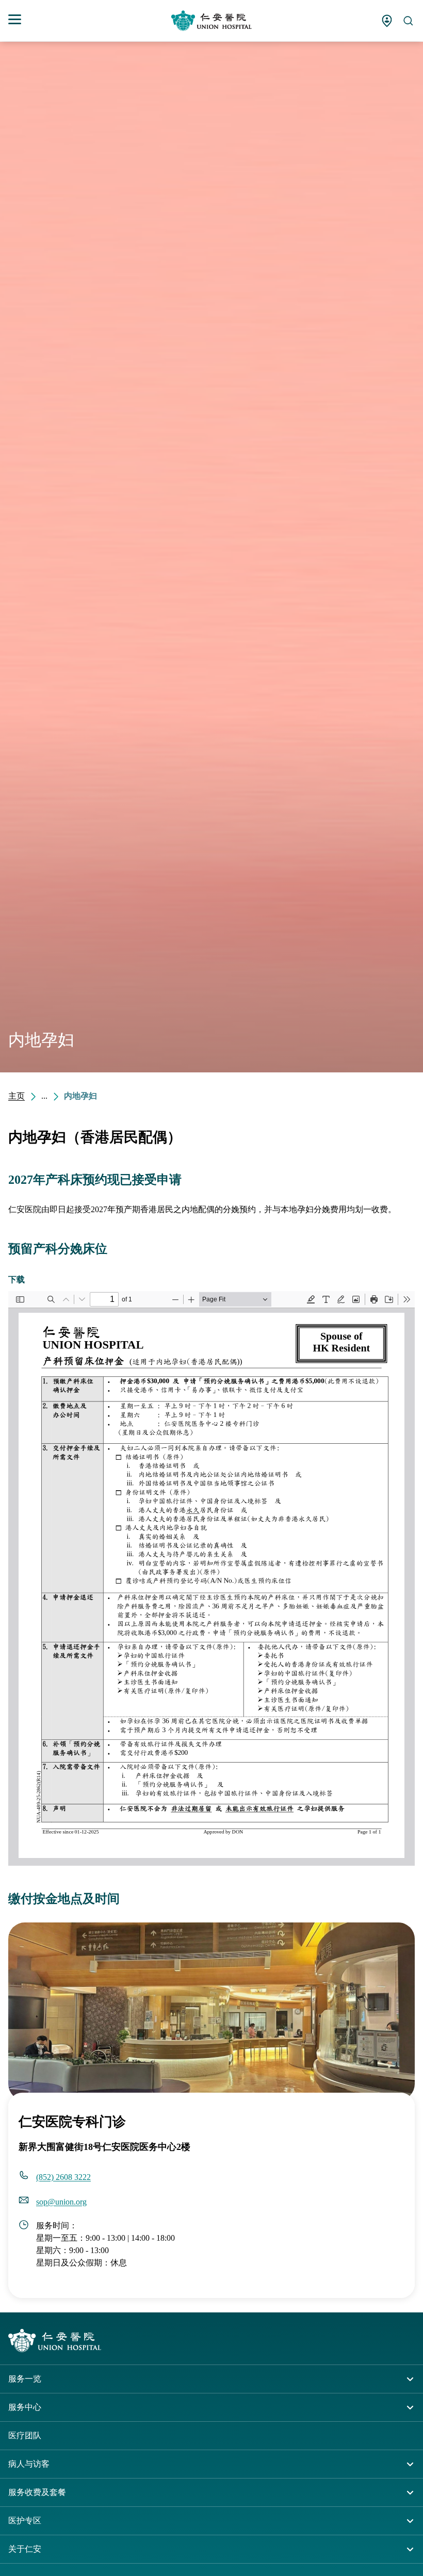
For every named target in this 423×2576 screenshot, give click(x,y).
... (44, 1096)
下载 (17, 1279)
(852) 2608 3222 (63, 2177)
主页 (17, 1096)
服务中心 (25, 2407)
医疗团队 (25, 2435)
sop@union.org (61, 2202)
